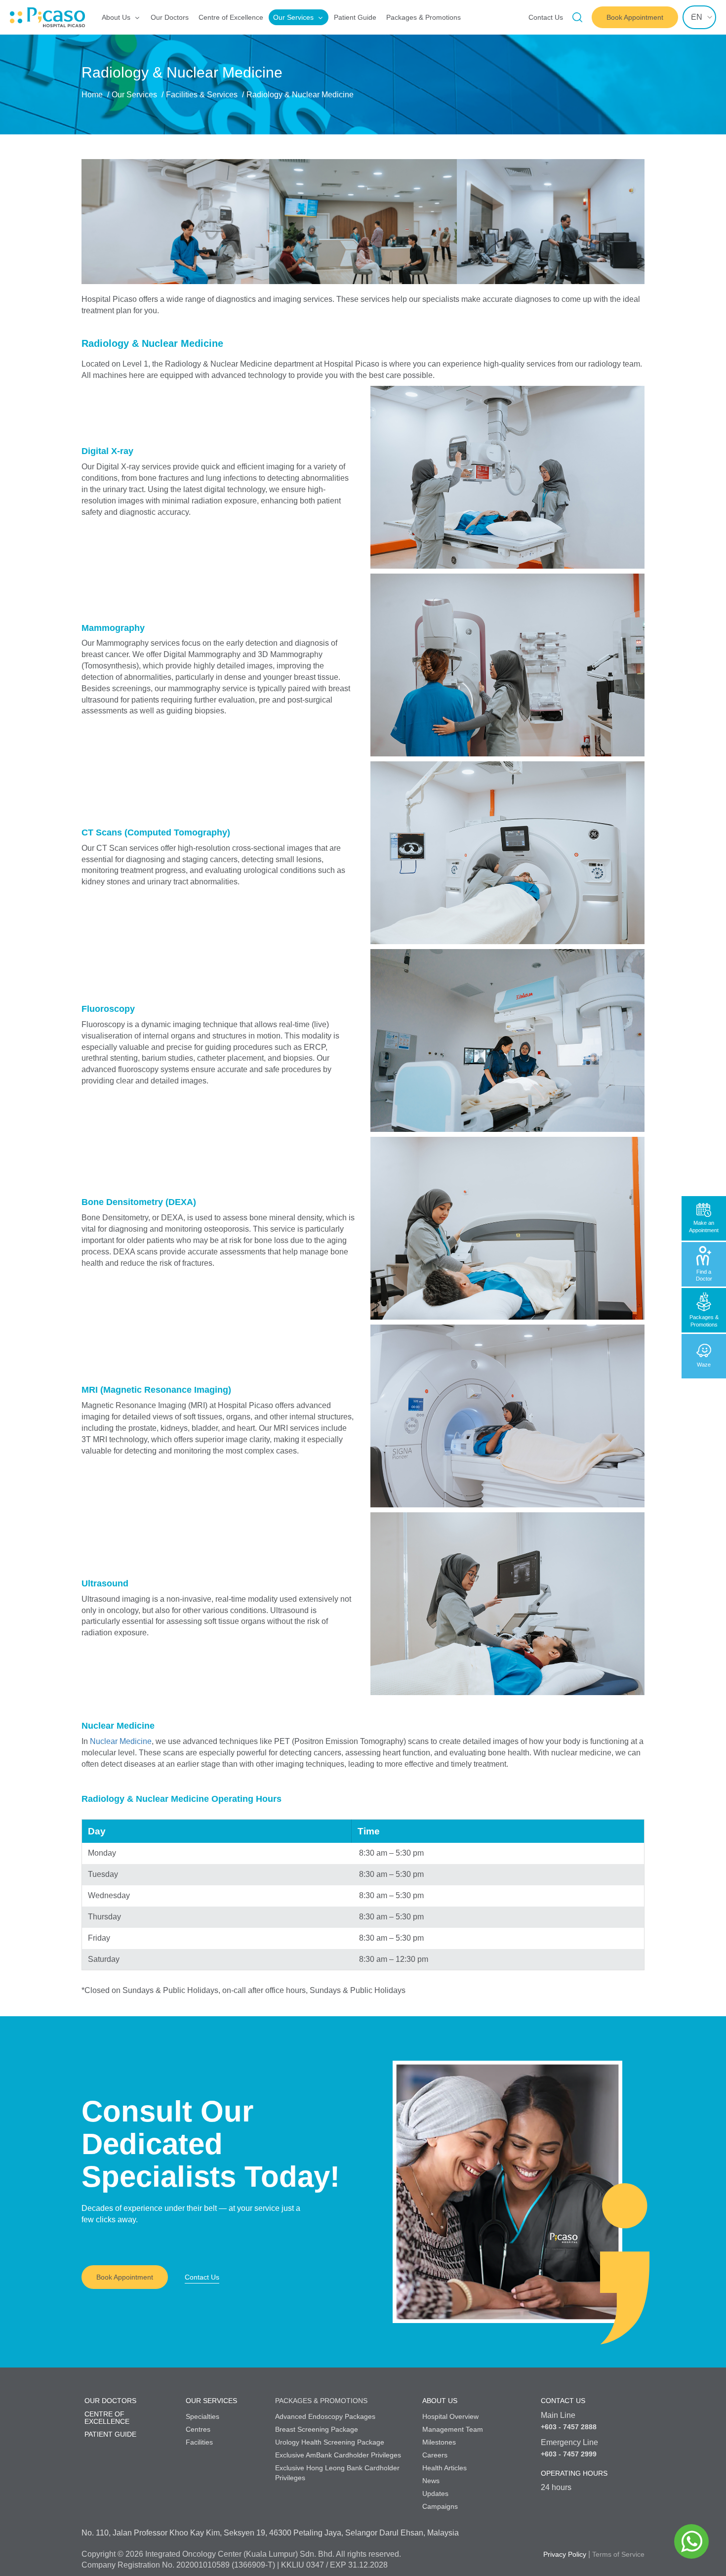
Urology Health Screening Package (330, 2442)
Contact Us (546, 17)
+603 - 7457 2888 (569, 2427)
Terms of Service (618, 2554)
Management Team (453, 2429)
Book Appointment (125, 2277)
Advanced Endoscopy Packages (325, 2416)
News (431, 2481)
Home (92, 95)
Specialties (202, 2416)
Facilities (199, 2442)
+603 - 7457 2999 (569, 2454)
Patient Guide (355, 17)
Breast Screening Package (317, 2429)
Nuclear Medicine (121, 1741)
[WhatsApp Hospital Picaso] (691, 2541)
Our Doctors (170, 17)
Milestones (439, 2442)
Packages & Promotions (423, 17)
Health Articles (444, 2468)
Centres (198, 2429)
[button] (110, 211)
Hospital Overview (450, 2416)
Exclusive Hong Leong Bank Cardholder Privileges (337, 2473)
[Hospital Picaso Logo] (16, 17)
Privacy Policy (565, 2554)
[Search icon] (577, 17)
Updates (435, 2493)
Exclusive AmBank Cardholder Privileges (338, 2455)
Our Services (293, 17)
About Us (116, 17)
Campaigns (440, 2506)
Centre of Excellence (231, 17)
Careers (435, 2455)
